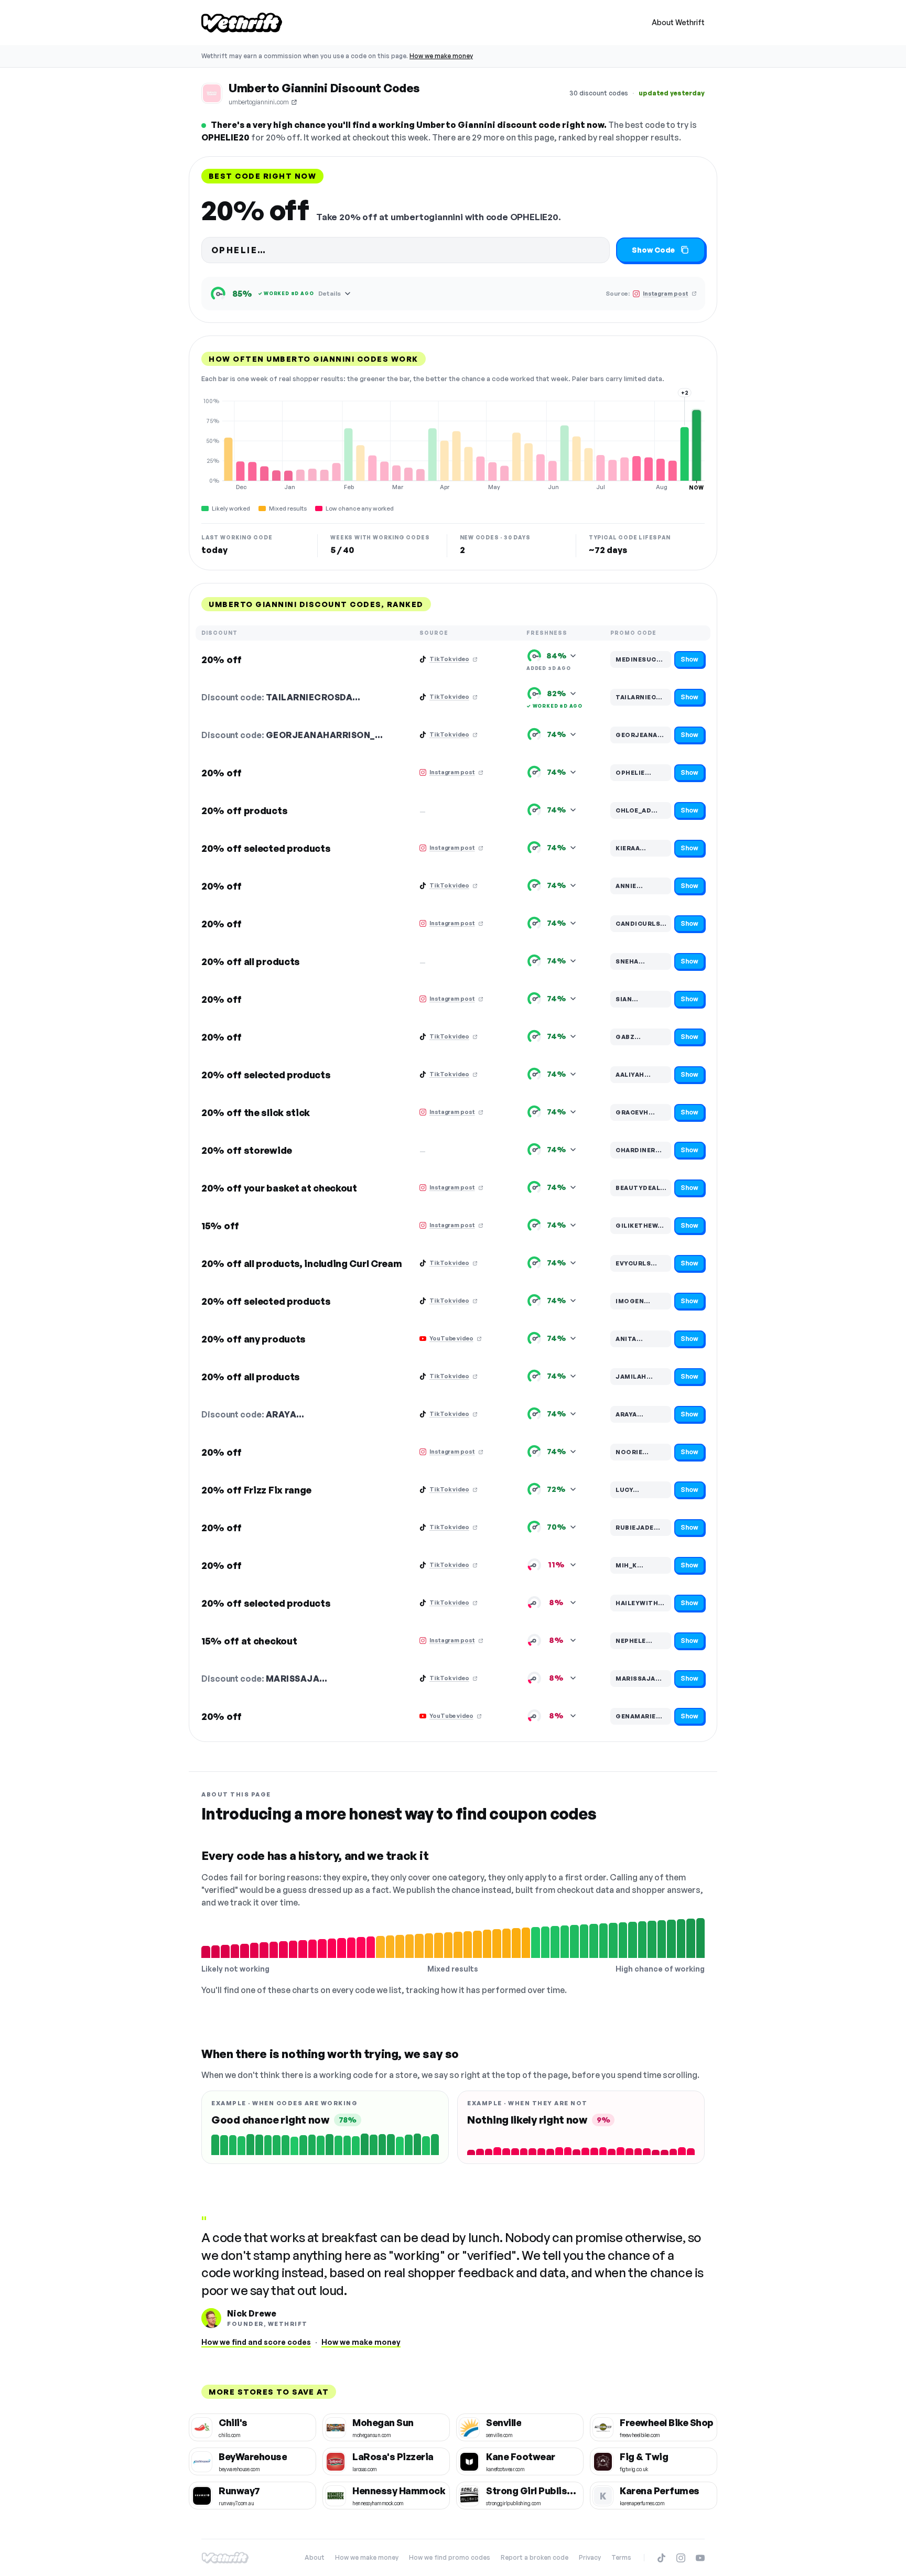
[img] (453, 444)
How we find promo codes (450, 2557)
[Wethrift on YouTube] (700, 2558)
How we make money (441, 56)
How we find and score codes (256, 2342)
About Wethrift (678, 22)
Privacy (590, 2557)
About (315, 2557)
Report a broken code (535, 2557)
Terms (621, 2557)
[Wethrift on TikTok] (661, 2558)
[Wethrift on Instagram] (681, 2558)
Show (689, 659)
